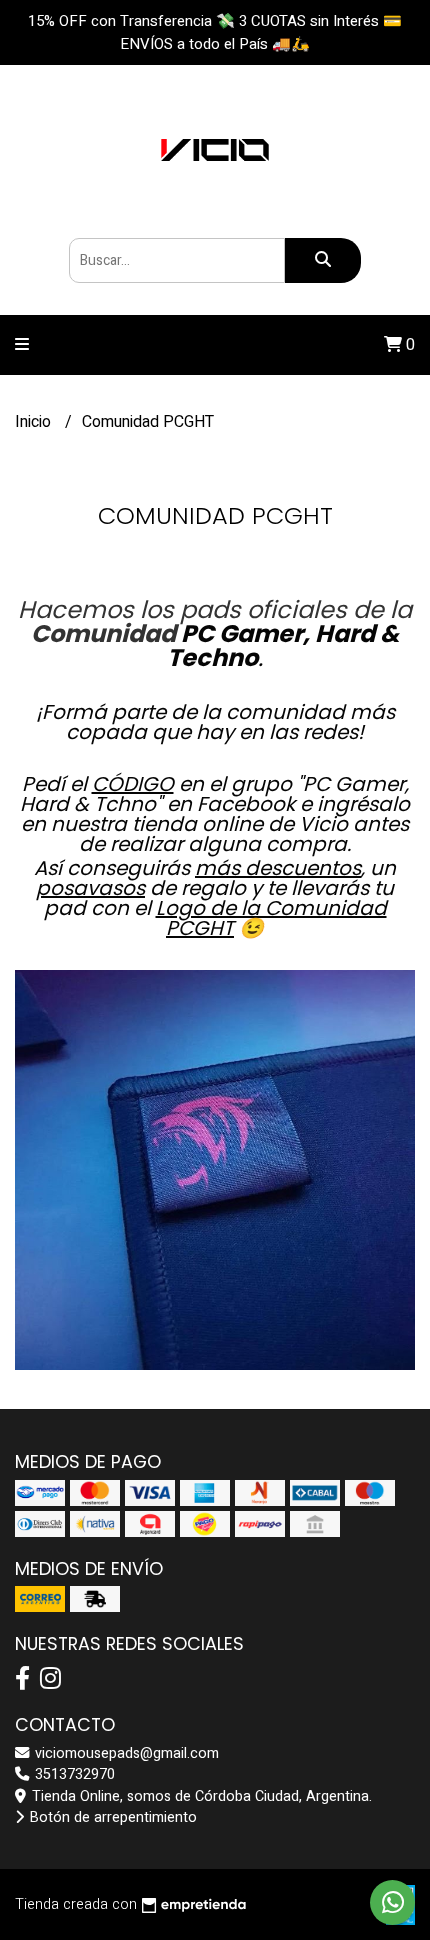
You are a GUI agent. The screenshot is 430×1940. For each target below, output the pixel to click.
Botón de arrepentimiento (111, 1817)
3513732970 (73, 1774)
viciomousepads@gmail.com (125, 1753)
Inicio (35, 422)
